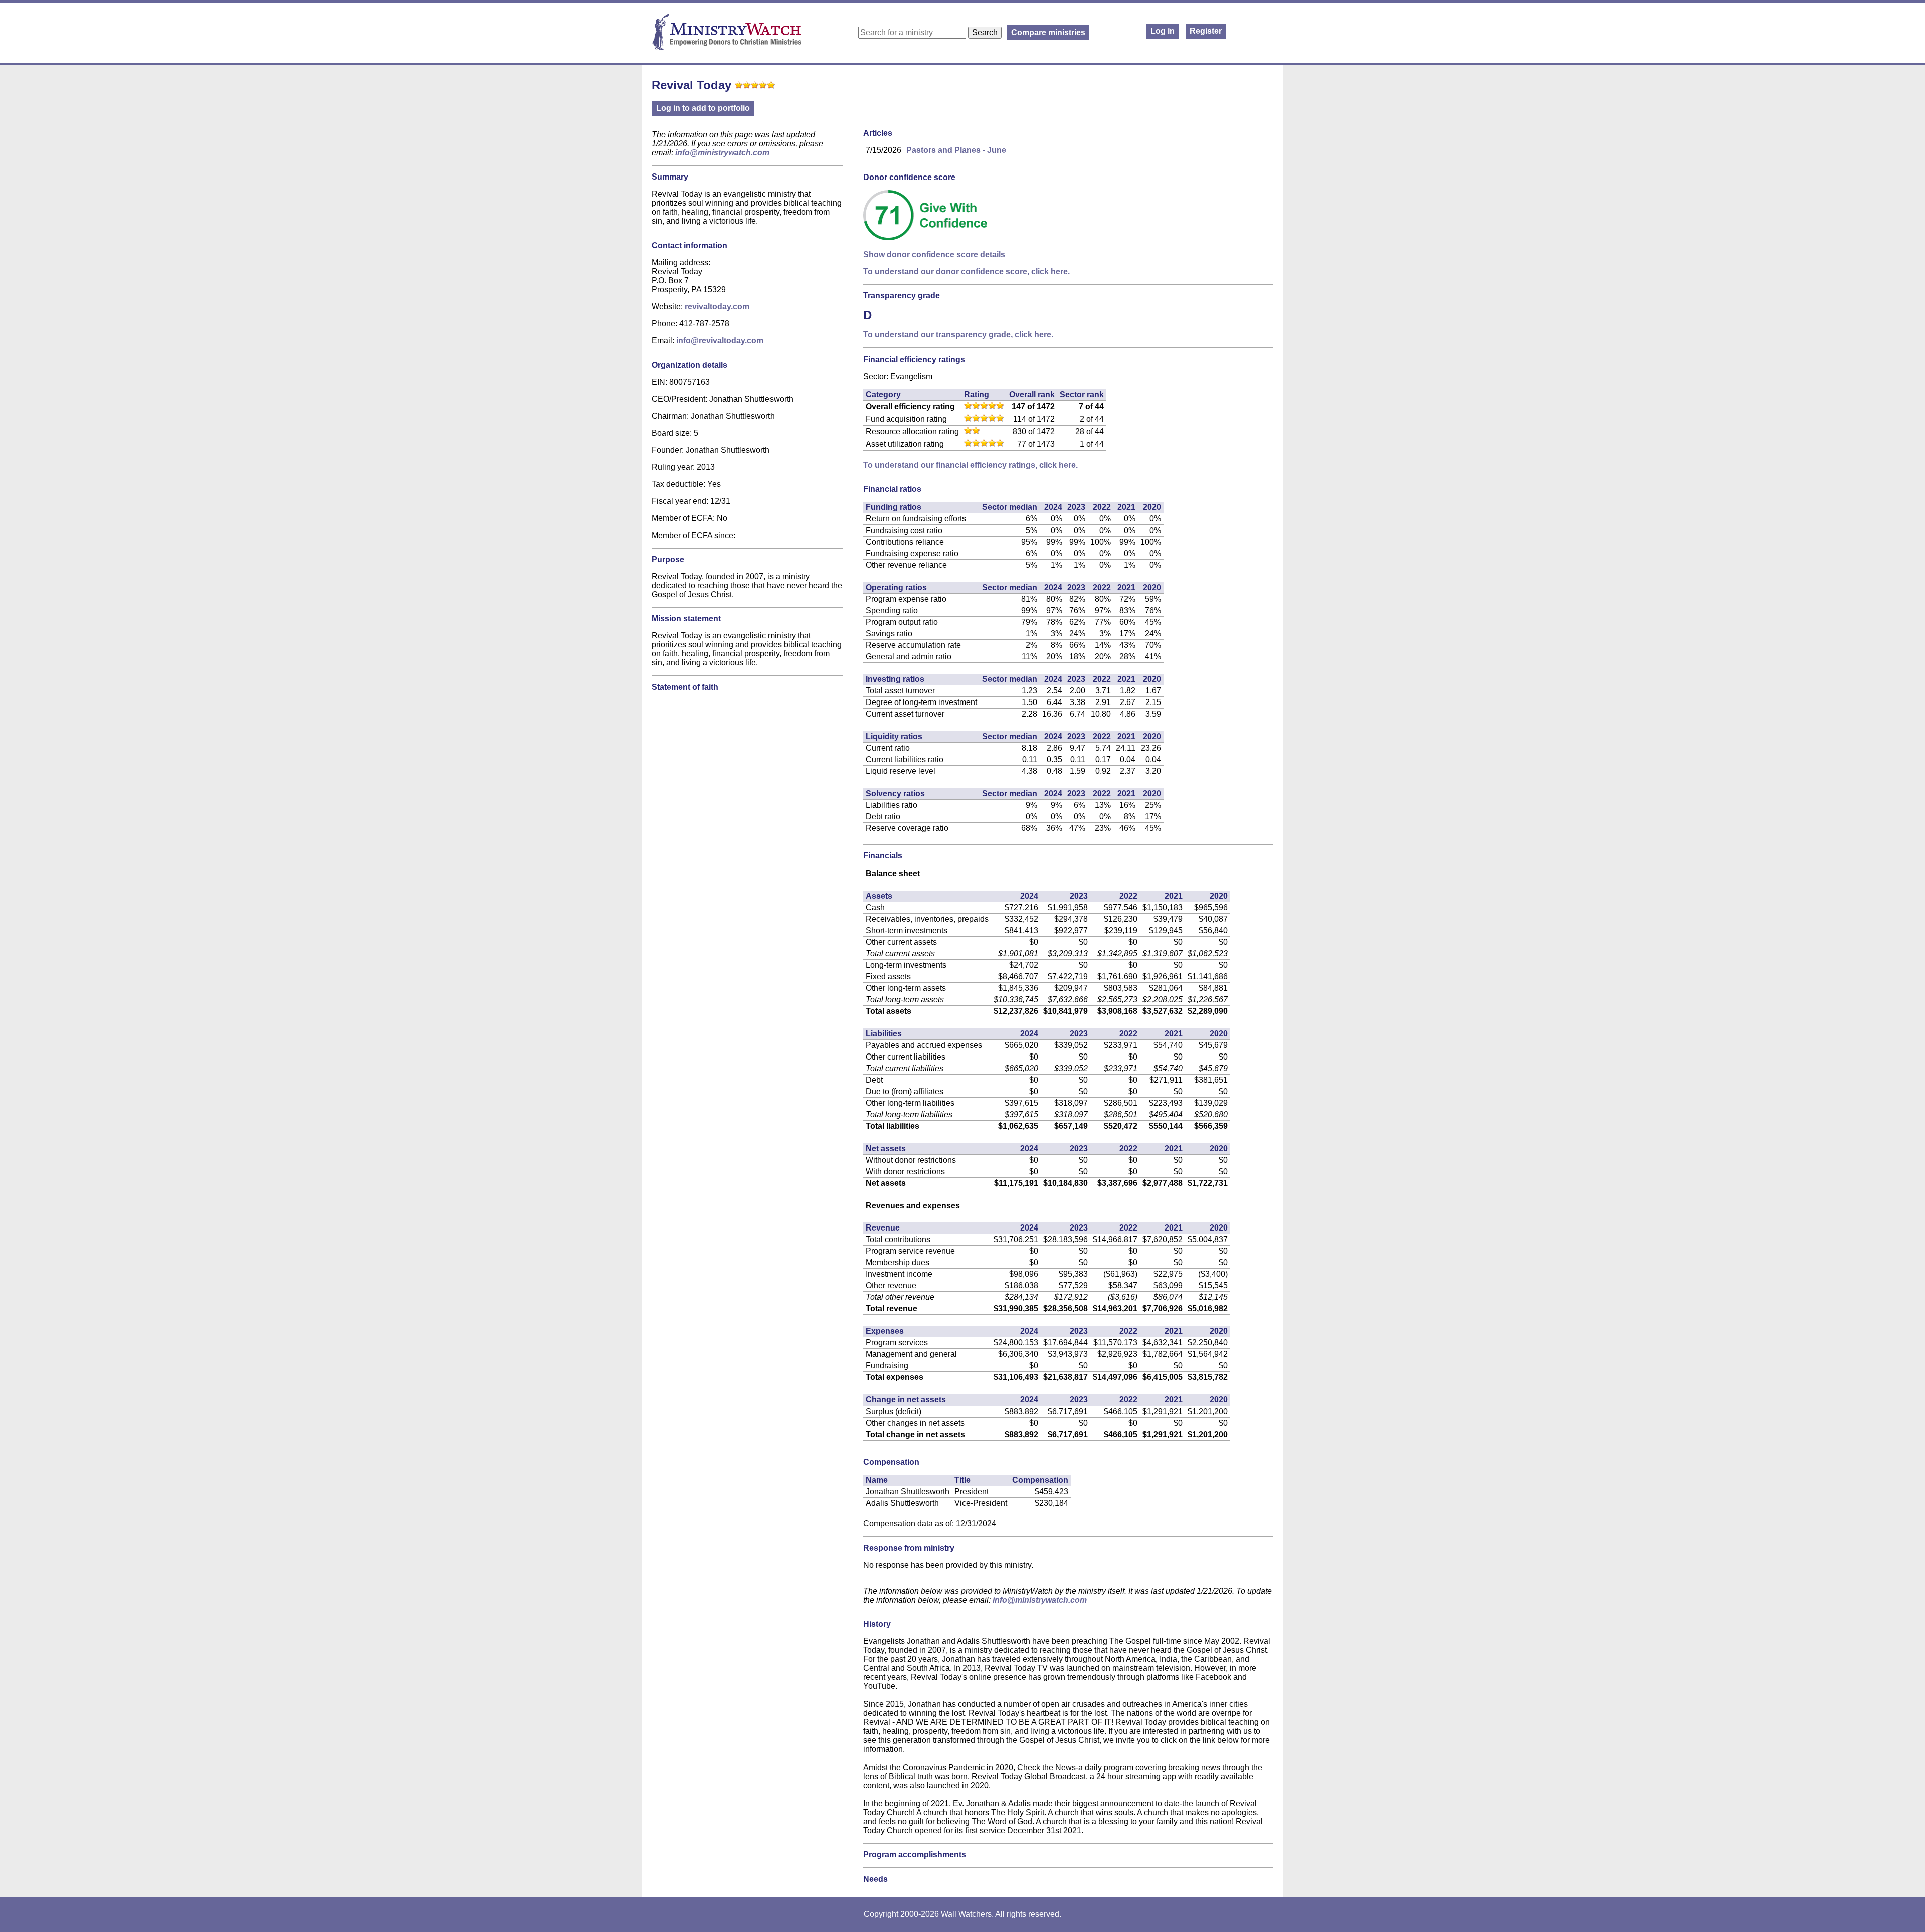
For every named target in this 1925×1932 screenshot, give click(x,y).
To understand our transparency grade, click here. (958, 335)
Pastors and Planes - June (956, 150)
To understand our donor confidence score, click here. (967, 272)
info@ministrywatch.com (722, 153)
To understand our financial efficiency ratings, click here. (971, 465)
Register (1206, 31)
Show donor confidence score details (934, 254)
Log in (1163, 31)
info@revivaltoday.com (720, 341)
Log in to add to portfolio (703, 108)
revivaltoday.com (717, 307)
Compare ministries (1048, 32)
